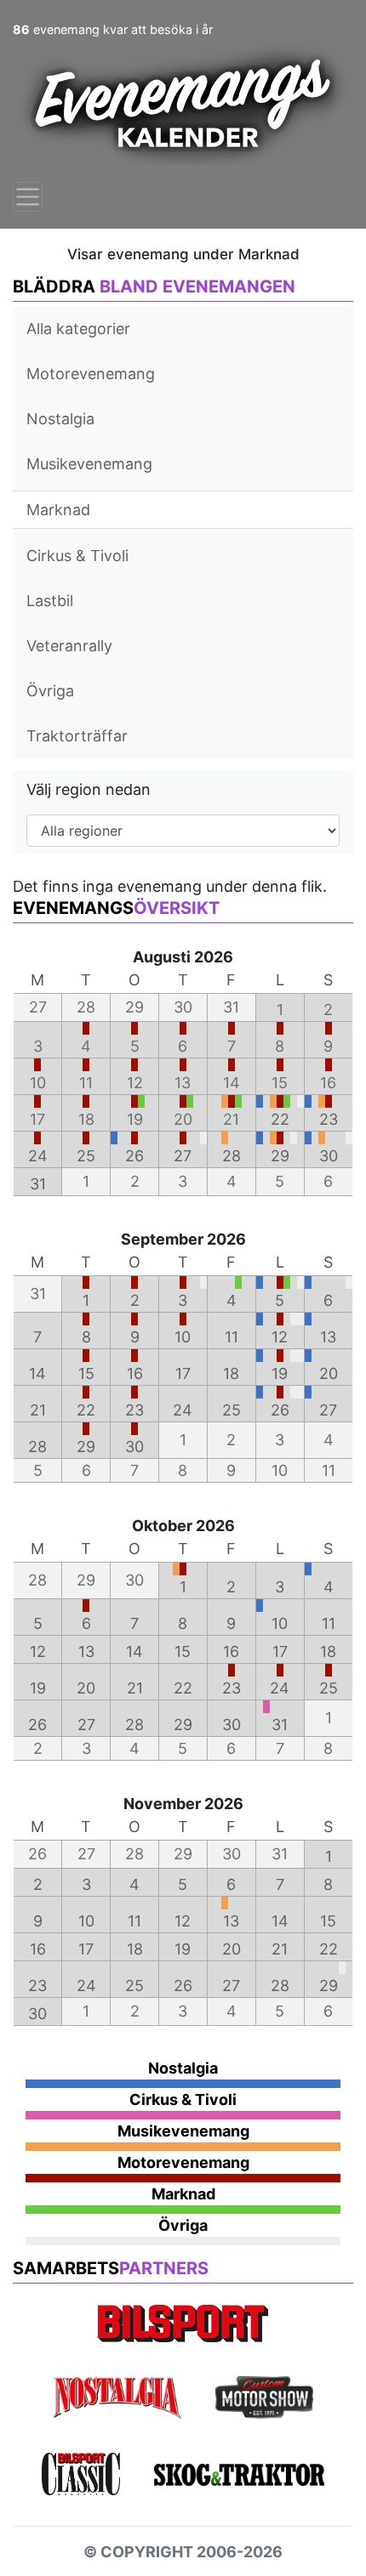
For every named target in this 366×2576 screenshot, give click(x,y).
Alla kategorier (78, 329)
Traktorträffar (77, 736)
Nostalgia (60, 419)
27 (183, 1156)
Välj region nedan (89, 789)
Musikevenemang (89, 464)
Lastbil (50, 601)
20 (329, 1373)
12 (280, 1337)
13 (328, 1337)
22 (280, 1119)
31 (38, 1184)
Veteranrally (69, 646)
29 (280, 1156)
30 (329, 1156)
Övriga (50, 691)
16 (135, 1373)
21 (38, 1410)
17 (183, 1373)
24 (38, 1156)
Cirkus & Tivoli (77, 556)
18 (231, 1373)
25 (86, 1156)
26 (134, 1156)
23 (329, 1119)
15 (86, 1373)
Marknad (58, 510)
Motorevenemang (91, 374)
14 (37, 1373)
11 (232, 1337)
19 (280, 1373)
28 (232, 1156)
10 (183, 1337)
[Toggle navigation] (28, 197)
